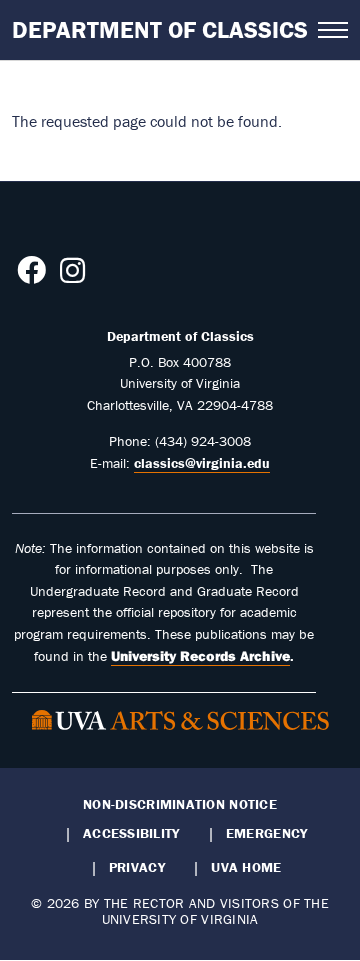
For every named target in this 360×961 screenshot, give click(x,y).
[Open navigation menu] (333, 30)
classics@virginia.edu (202, 463)
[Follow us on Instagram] (72, 276)
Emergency (266, 833)
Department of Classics (160, 29)
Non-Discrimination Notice (180, 804)
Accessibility (131, 833)
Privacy (137, 867)
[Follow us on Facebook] (31, 276)
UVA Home (246, 867)
